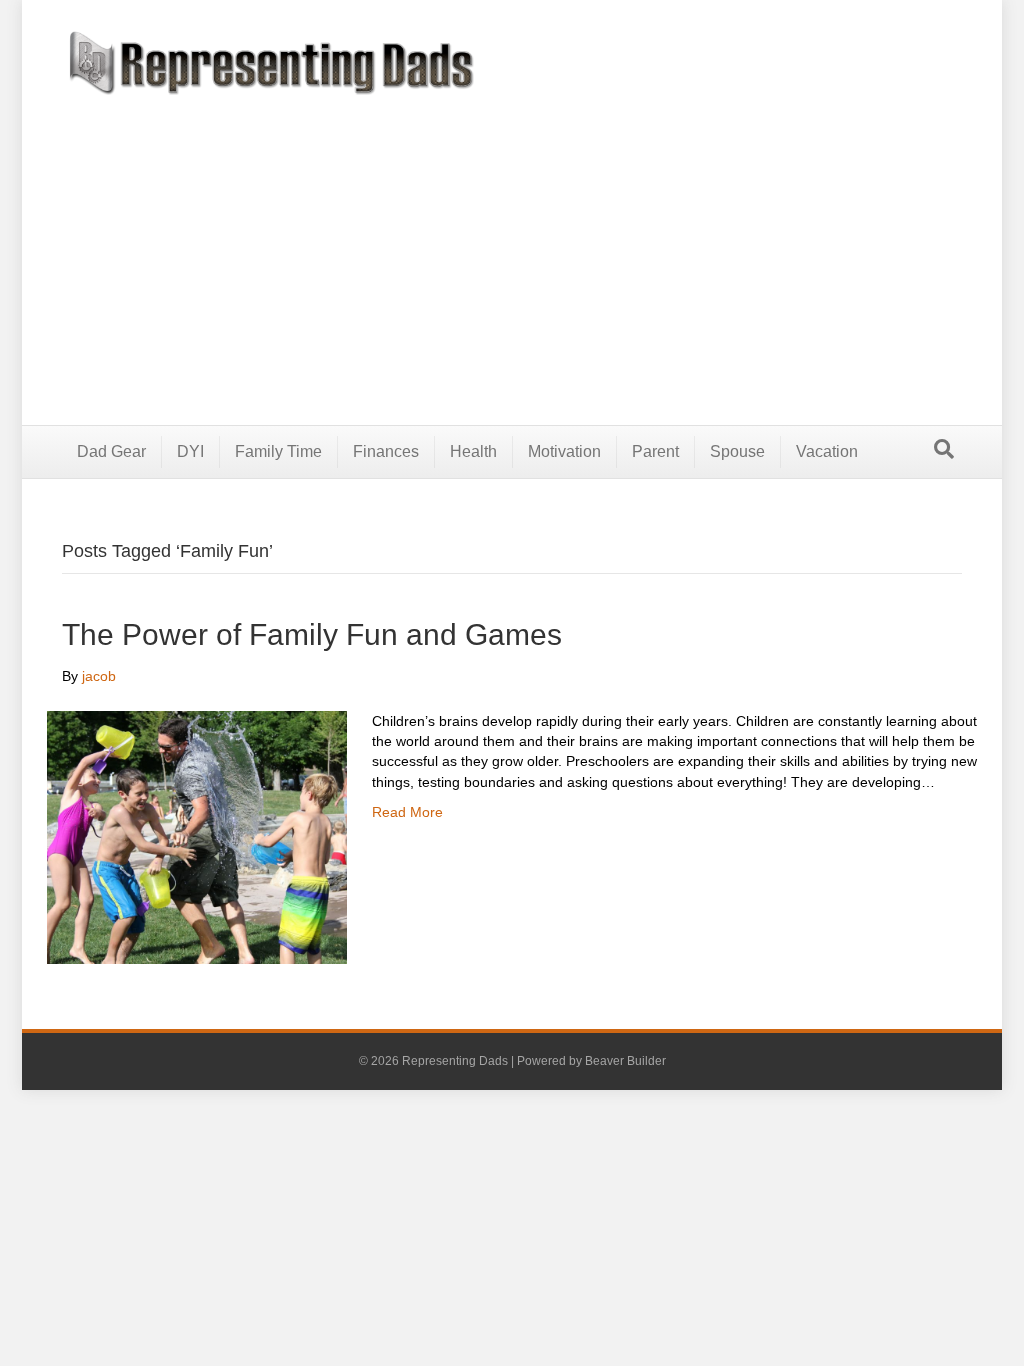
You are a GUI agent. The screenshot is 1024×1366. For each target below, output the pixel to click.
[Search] (944, 449)
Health (473, 451)
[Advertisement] (512, 245)
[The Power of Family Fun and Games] (197, 836)
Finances (386, 451)
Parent (655, 451)
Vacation (827, 451)
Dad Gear (111, 451)
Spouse (737, 451)
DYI (190, 451)
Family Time (278, 451)
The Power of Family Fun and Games (312, 634)
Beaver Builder (625, 1061)
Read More (407, 812)
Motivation (564, 451)
